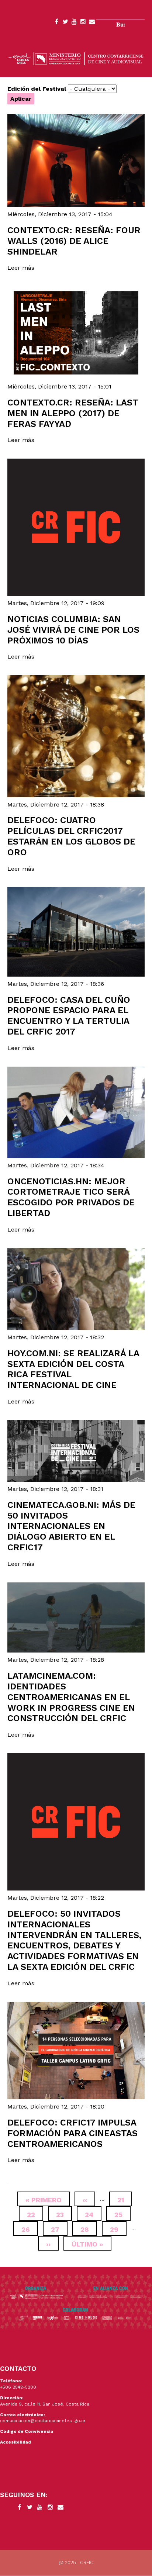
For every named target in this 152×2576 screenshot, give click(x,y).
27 (59, 2229)
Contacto (92, 23)
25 (122, 2215)
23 (64, 2215)
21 (125, 2200)
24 (93, 2215)
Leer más (21, 268)
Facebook (56, 23)
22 (35, 2215)
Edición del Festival (37, 89)
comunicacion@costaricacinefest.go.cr (43, 2421)
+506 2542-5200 (18, 2387)
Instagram (83, 23)
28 (89, 2229)
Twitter (65, 23)
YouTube (74, 23)
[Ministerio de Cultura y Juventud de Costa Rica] (76, 58)
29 (118, 2229)
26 (30, 2229)
